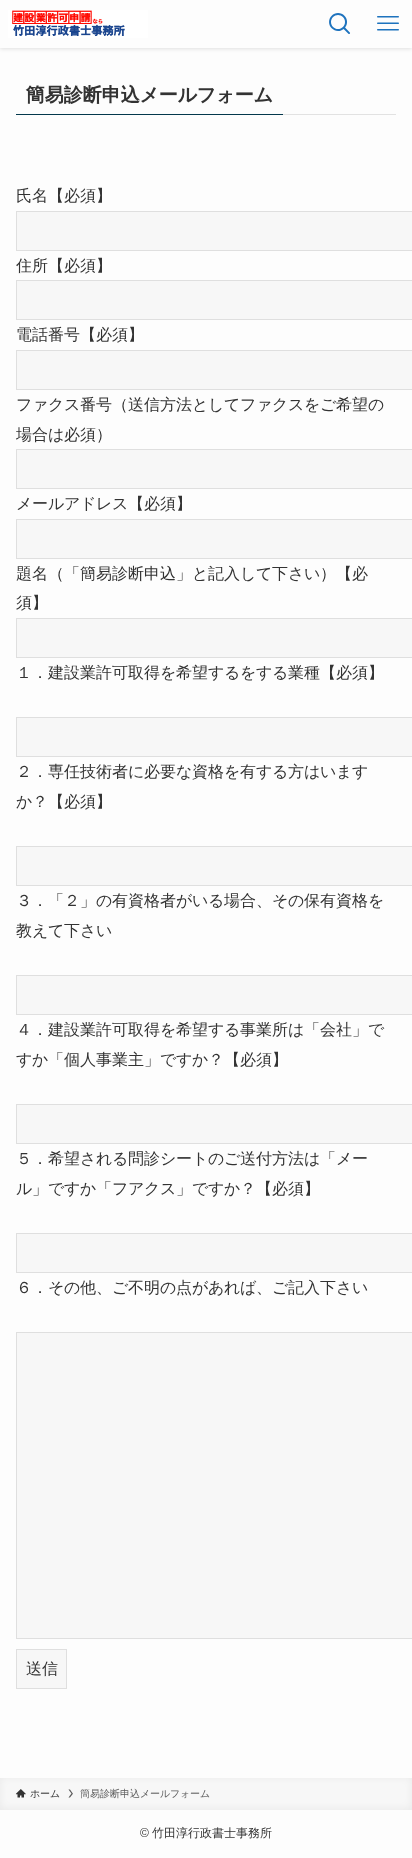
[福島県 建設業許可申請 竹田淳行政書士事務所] (78, 24)
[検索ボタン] (340, 24)
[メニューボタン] (388, 24)
